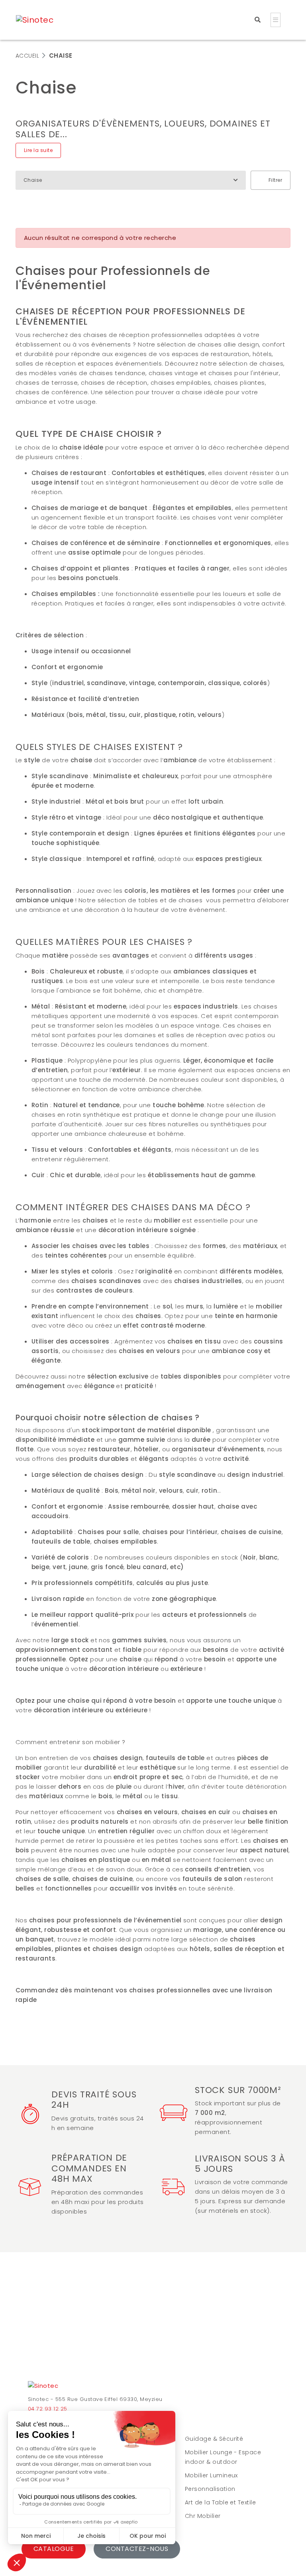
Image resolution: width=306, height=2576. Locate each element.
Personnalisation (210, 2489)
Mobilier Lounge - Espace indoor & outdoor (223, 2457)
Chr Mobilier (203, 2516)
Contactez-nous (137, 2549)
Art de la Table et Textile (220, 2502)
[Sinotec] (43, 2387)
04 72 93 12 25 (48, 2409)
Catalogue (54, 2549)
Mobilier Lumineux (211, 2475)
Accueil (27, 56)
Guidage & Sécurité (214, 2439)
